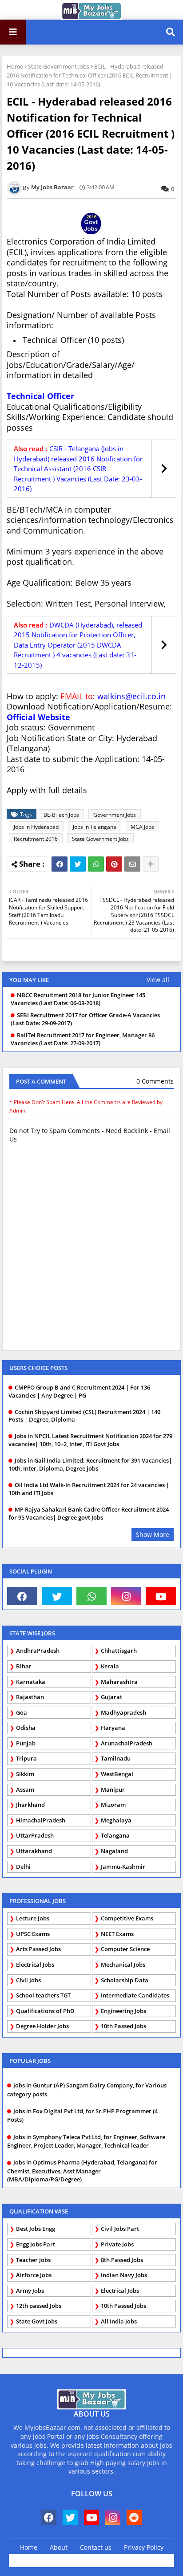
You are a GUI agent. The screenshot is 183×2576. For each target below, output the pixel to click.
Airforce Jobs (34, 2275)
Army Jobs (30, 2291)
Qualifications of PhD (45, 2011)
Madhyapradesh (123, 1712)
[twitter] (57, 1596)
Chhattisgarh (119, 1651)
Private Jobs (117, 2244)
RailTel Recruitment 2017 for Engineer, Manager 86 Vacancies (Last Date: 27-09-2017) (83, 1039)
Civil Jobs (28, 1980)
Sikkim (25, 1774)
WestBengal (117, 1774)
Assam (25, 1789)
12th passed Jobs (39, 2306)
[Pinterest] (114, 864)
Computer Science (125, 1949)
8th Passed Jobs (122, 2260)
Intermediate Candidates (135, 1995)
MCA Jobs (142, 827)
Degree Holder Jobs (42, 2026)
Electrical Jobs (35, 1965)
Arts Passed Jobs (38, 1949)
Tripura (26, 1758)
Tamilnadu (116, 1758)
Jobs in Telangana (95, 827)
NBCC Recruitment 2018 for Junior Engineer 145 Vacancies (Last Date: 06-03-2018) (78, 999)
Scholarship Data (125, 1980)
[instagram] (126, 1596)
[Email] (132, 864)
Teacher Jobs (33, 2260)
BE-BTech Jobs (61, 815)
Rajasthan (30, 1697)
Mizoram (113, 1805)
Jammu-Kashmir (123, 1867)
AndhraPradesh (38, 1651)
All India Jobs (119, 2321)
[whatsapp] (91, 1596)
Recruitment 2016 (36, 839)
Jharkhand (30, 1805)
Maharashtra (119, 1682)
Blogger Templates (109, 2558)
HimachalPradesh (41, 1820)
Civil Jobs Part (120, 2229)
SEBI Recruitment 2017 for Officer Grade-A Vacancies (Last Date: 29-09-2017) (85, 1019)
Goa (22, 1712)
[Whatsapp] (96, 864)
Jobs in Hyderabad (36, 827)
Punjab (26, 1743)
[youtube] (161, 1596)
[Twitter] (78, 864)
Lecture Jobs (33, 1918)
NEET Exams (117, 1934)
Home (15, 66)
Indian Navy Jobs (124, 2275)
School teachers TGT (43, 1995)
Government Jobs (115, 815)
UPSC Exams (33, 1934)
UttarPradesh (35, 1835)
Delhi (23, 1867)
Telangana (115, 1835)
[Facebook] (60, 864)
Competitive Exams (127, 1918)
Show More (153, 1535)
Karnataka (31, 1682)
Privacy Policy (144, 2547)
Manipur (113, 1789)
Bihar (24, 1666)
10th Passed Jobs (123, 2026)
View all (158, 980)
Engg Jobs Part (36, 2244)
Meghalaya (116, 1820)
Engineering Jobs (123, 2011)
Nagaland (114, 1851)
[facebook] (22, 1596)
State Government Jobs (59, 66)
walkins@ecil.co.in (131, 696)
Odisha (26, 1728)
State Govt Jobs (37, 2321)
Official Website (38, 717)
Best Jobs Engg (36, 2229)
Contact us (96, 2547)
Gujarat (111, 1697)
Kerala (110, 1666)
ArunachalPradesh (127, 1743)
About (59, 2547)
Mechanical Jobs (123, 1965)
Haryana (113, 1728)
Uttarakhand (34, 1851)
